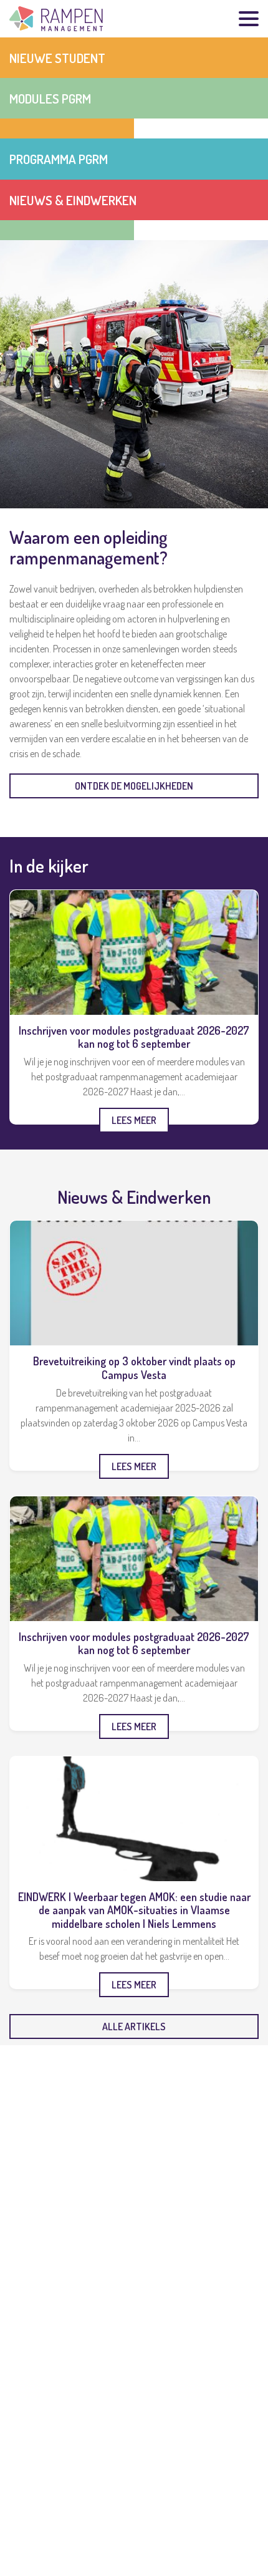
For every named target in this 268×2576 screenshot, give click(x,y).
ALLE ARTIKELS (134, 2026)
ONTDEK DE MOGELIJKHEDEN (134, 786)
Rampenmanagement (56, 19)
